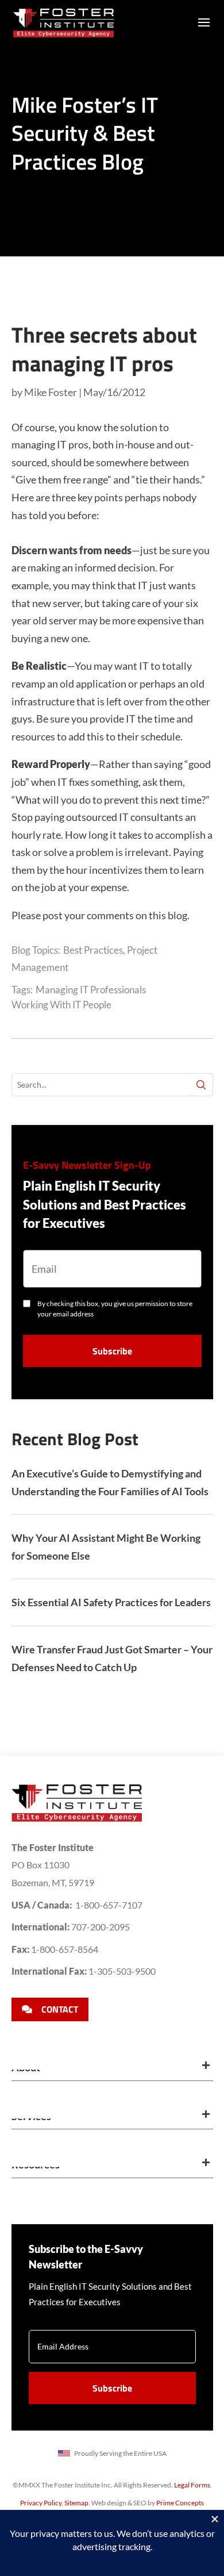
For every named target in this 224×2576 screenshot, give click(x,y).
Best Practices (93, 950)
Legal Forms (192, 2485)
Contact (60, 2009)
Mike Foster (51, 392)
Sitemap (76, 2503)
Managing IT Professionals (91, 990)
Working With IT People (61, 1005)
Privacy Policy (41, 2503)
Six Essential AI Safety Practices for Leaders (111, 1602)
